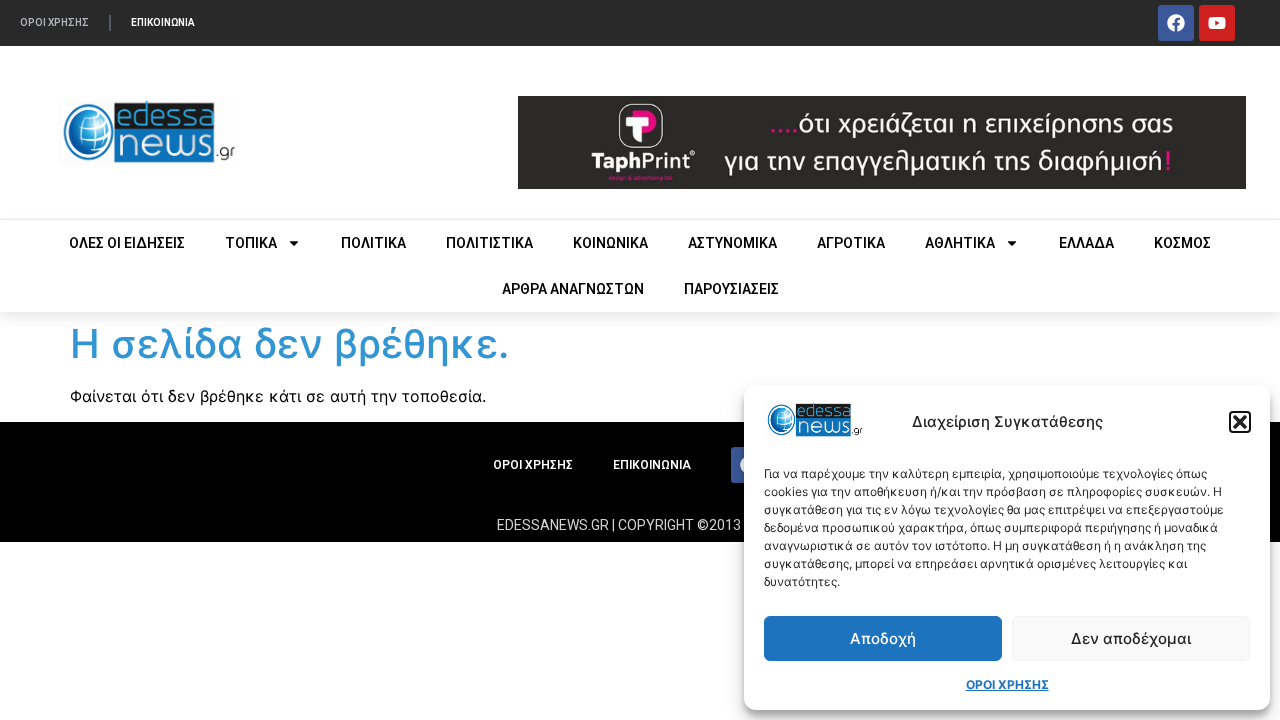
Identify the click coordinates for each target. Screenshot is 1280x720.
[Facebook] (1176, 23)
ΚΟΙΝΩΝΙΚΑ (610, 243)
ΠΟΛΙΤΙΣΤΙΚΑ (489, 243)
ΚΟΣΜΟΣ (1182, 243)
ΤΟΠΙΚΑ (251, 243)
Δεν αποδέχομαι (1131, 638)
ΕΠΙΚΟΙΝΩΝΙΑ (163, 22)
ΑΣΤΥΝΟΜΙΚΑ (732, 243)
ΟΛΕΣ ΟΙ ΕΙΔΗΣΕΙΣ (127, 243)
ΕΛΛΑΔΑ (1086, 243)
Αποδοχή (883, 638)
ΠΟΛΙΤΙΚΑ (373, 243)
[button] (1240, 422)
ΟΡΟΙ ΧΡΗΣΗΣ (1007, 684)
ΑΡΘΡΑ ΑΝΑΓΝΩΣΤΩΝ (573, 289)
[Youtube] (1217, 23)
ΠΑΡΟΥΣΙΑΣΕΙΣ (731, 289)
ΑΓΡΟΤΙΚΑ (851, 243)
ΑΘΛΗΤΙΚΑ (960, 243)
